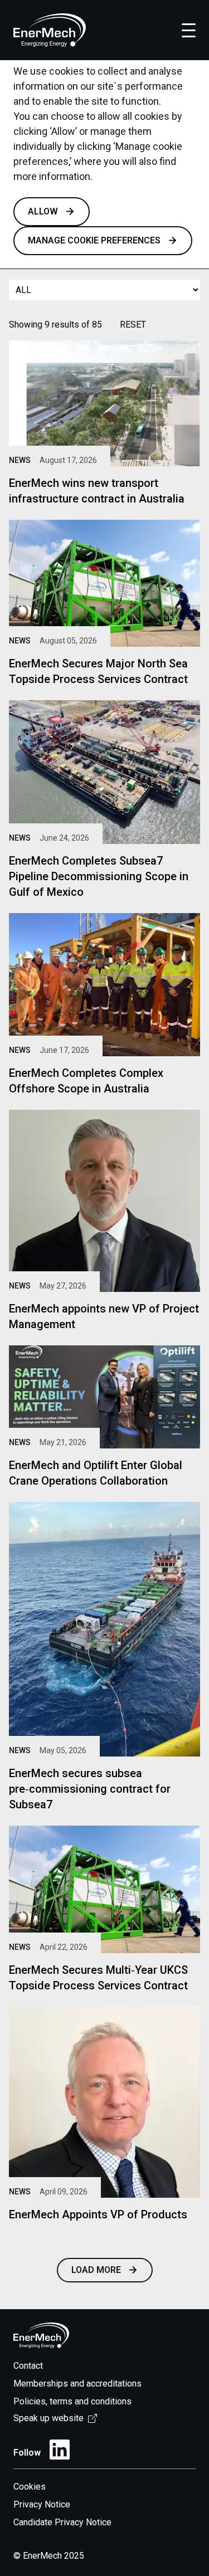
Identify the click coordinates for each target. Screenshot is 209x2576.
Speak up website (48, 2418)
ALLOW (43, 211)
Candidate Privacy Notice (62, 2522)
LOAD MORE (96, 2270)
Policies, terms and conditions (72, 2401)
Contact (28, 2366)
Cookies (30, 2487)
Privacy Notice (42, 2504)
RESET (133, 325)
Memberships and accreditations (77, 2384)
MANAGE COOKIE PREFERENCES (94, 240)
